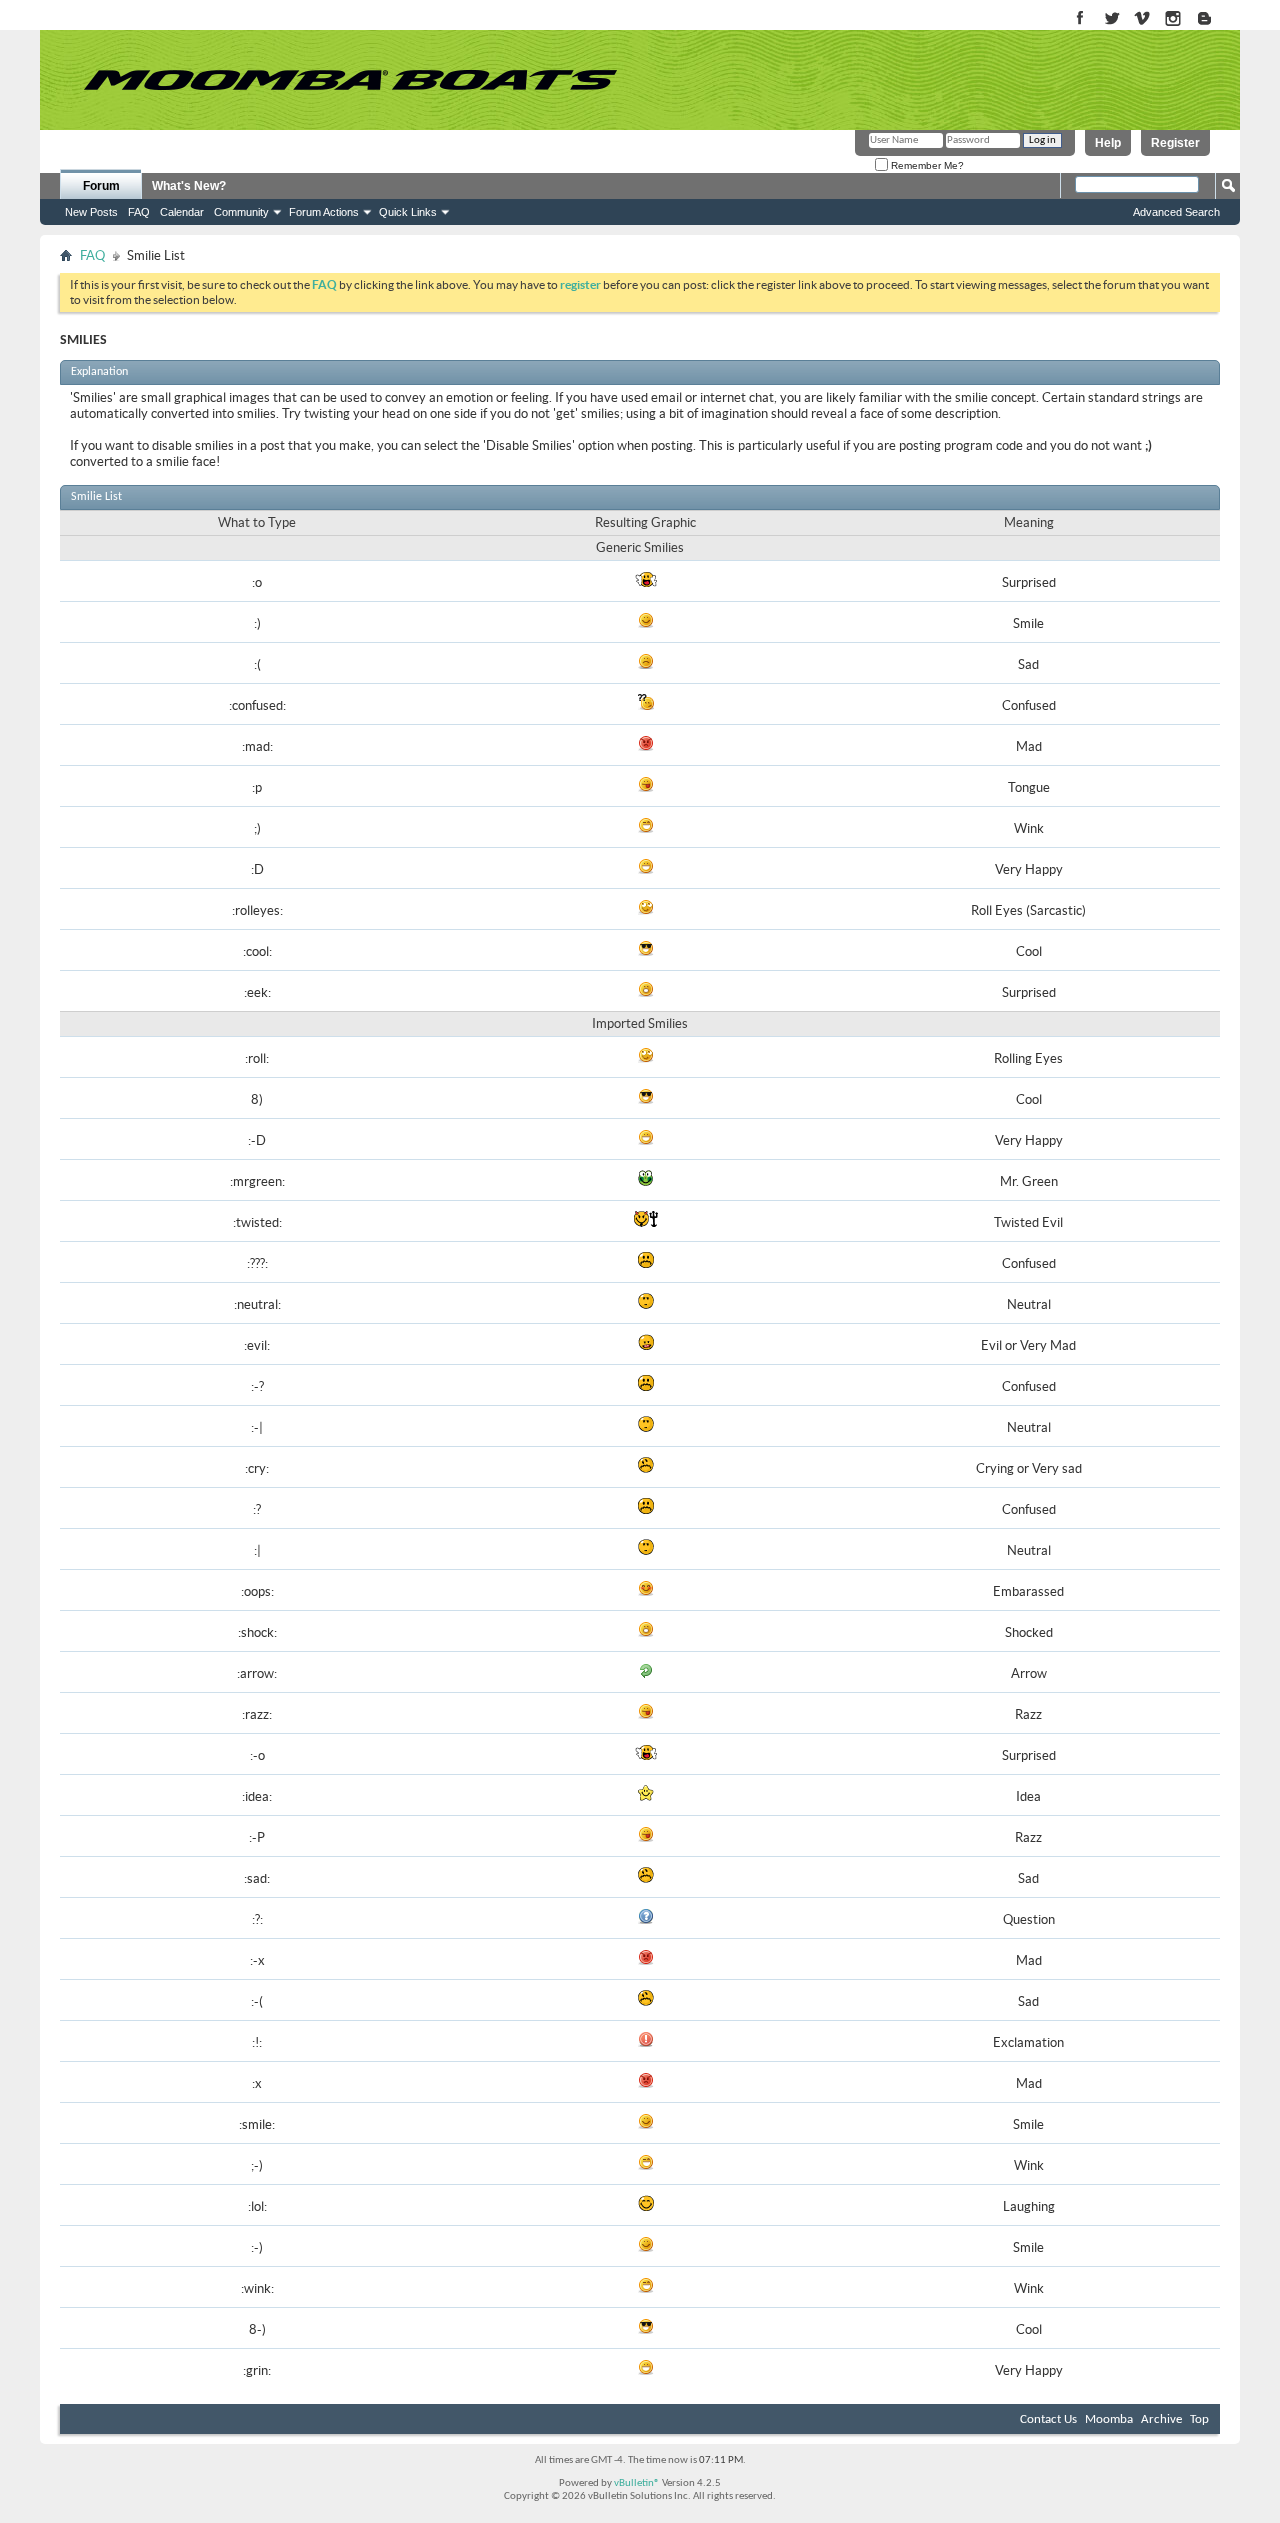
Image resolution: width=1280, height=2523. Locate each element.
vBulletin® (637, 2483)
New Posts (91, 212)
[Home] (350, 80)
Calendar (182, 212)
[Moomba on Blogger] (1214, 19)
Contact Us (1048, 2419)
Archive (1161, 2419)
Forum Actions (324, 212)
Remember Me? (926, 165)
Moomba (1109, 2419)
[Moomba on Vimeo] (1142, 19)
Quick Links (408, 212)
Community (241, 212)
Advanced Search (1176, 212)
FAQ (139, 212)
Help (1108, 143)
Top (1199, 2419)
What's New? (189, 186)
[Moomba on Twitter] (1111, 19)
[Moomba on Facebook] (1080, 19)
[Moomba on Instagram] (1173, 19)
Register (1175, 143)
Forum (101, 186)
